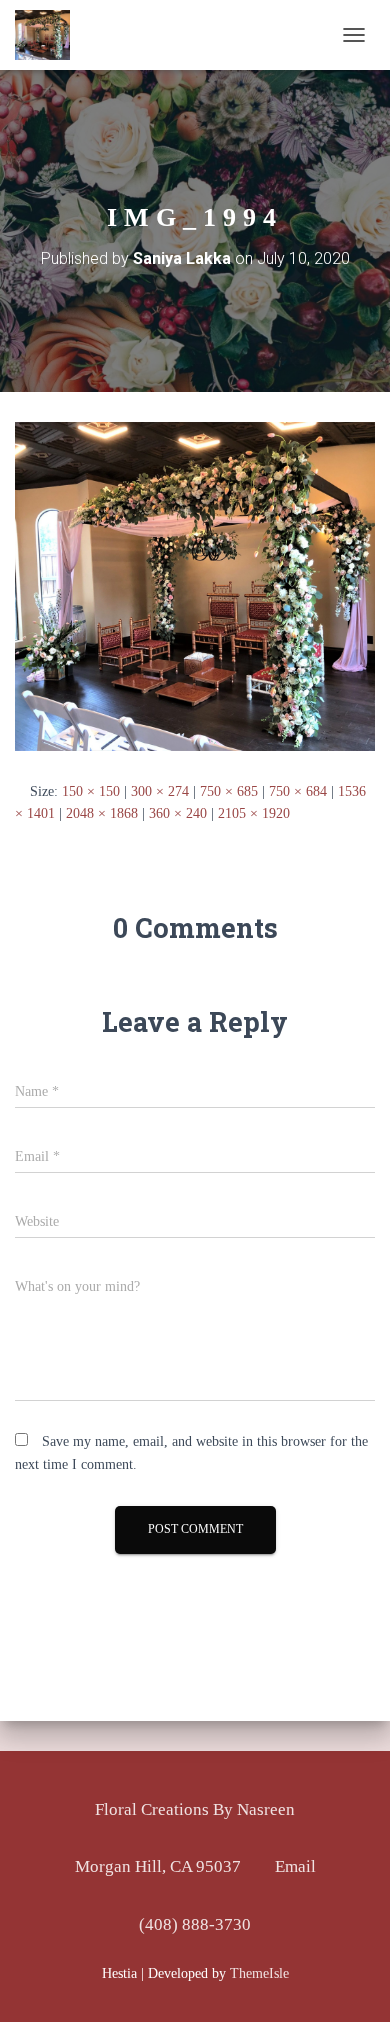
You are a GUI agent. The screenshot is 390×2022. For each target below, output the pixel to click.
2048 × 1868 (102, 813)
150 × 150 (91, 791)
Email (295, 1866)
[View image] (195, 585)
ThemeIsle (259, 1973)
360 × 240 (178, 813)
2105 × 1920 (254, 813)
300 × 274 (160, 791)
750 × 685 (229, 791)
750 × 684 (298, 791)
